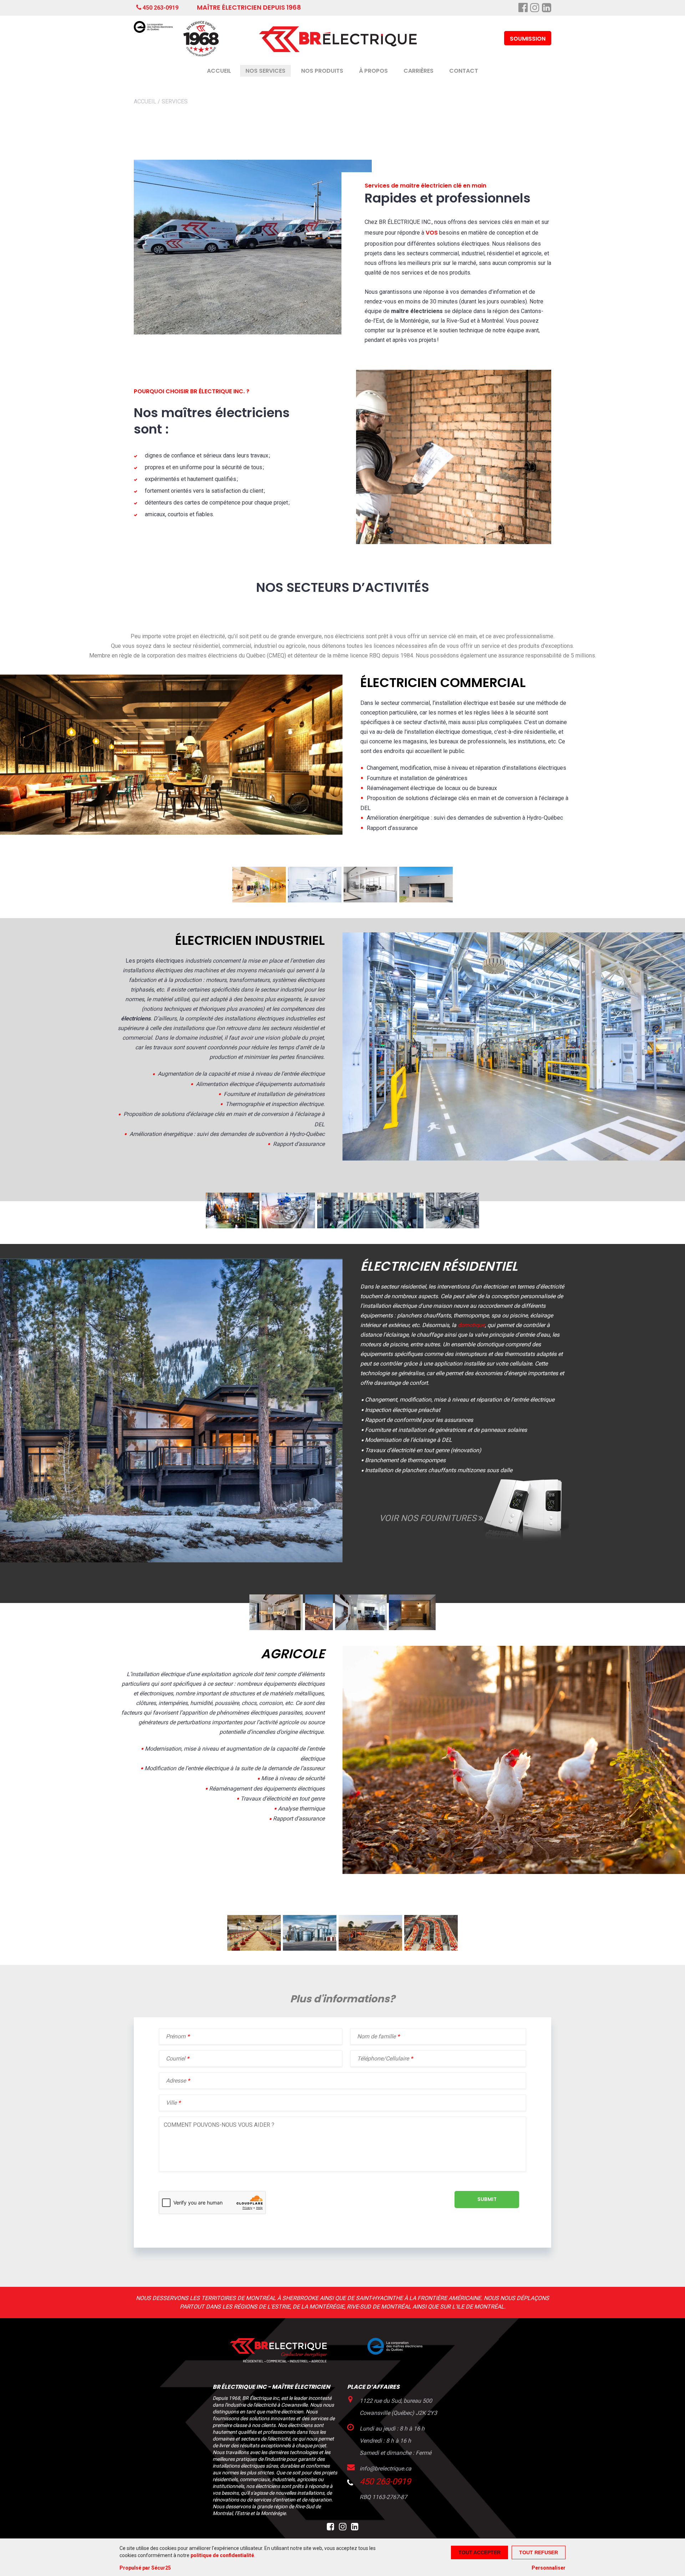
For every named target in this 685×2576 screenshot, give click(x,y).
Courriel (176, 2058)
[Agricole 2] (310, 1949)
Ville (171, 2103)
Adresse (176, 2081)
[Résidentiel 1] (276, 1628)
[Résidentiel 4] (412, 1628)
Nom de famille (377, 2036)
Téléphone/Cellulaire (383, 2058)
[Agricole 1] (254, 1949)
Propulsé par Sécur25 (145, 2568)
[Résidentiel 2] (319, 1628)
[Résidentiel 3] (361, 1628)
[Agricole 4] (431, 1949)
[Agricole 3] (371, 1949)
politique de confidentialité (222, 2555)
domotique (471, 1325)
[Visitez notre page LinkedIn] (355, 2528)
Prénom (176, 2036)
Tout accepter (479, 2552)
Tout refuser (539, 2552)
